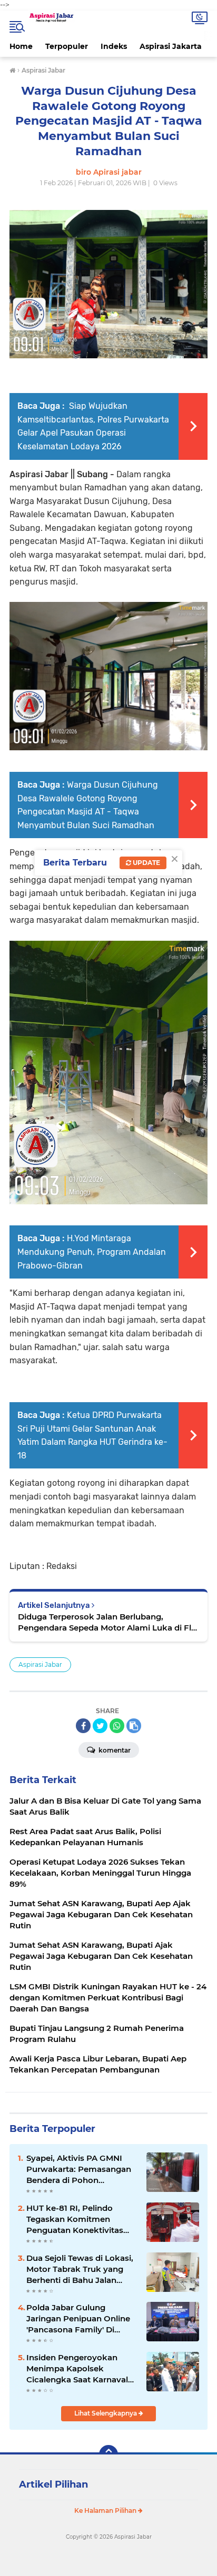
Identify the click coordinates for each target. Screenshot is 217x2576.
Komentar (114, 1750)
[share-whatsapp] (117, 1726)
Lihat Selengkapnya (106, 2413)
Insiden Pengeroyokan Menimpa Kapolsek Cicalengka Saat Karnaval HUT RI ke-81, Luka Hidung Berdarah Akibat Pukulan (80, 2369)
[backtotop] (108, 2454)
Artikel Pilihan (53, 2484)
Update (146, 863)
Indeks (114, 46)
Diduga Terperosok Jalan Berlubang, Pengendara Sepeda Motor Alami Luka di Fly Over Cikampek (107, 1622)
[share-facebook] (83, 1726)
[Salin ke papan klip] (134, 1726)
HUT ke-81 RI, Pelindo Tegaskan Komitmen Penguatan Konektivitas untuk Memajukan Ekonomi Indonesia (75, 2219)
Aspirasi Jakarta (171, 46)
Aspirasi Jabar (40, 1664)
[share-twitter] (100, 1726)
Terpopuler (67, 46)
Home (21, 46)
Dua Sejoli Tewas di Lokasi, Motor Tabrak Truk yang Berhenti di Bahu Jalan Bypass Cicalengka (80, 2269)
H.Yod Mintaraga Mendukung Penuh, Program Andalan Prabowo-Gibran (92, 1252)
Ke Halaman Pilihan (106, 2510)
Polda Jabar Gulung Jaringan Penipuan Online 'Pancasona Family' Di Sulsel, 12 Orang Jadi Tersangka (78, 2319)
